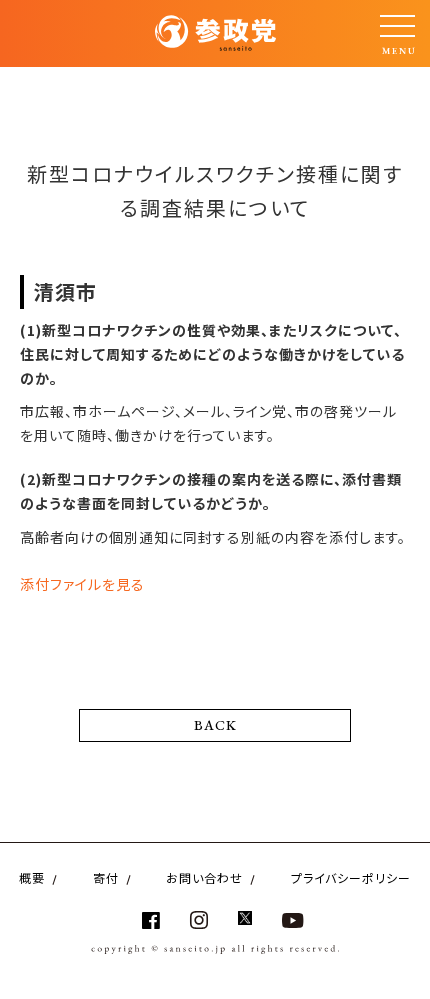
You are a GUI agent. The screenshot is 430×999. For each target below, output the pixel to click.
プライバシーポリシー (351, 877)
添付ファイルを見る (82, 584)
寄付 (106, 877)
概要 (32, 877)
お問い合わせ (204, 877)
